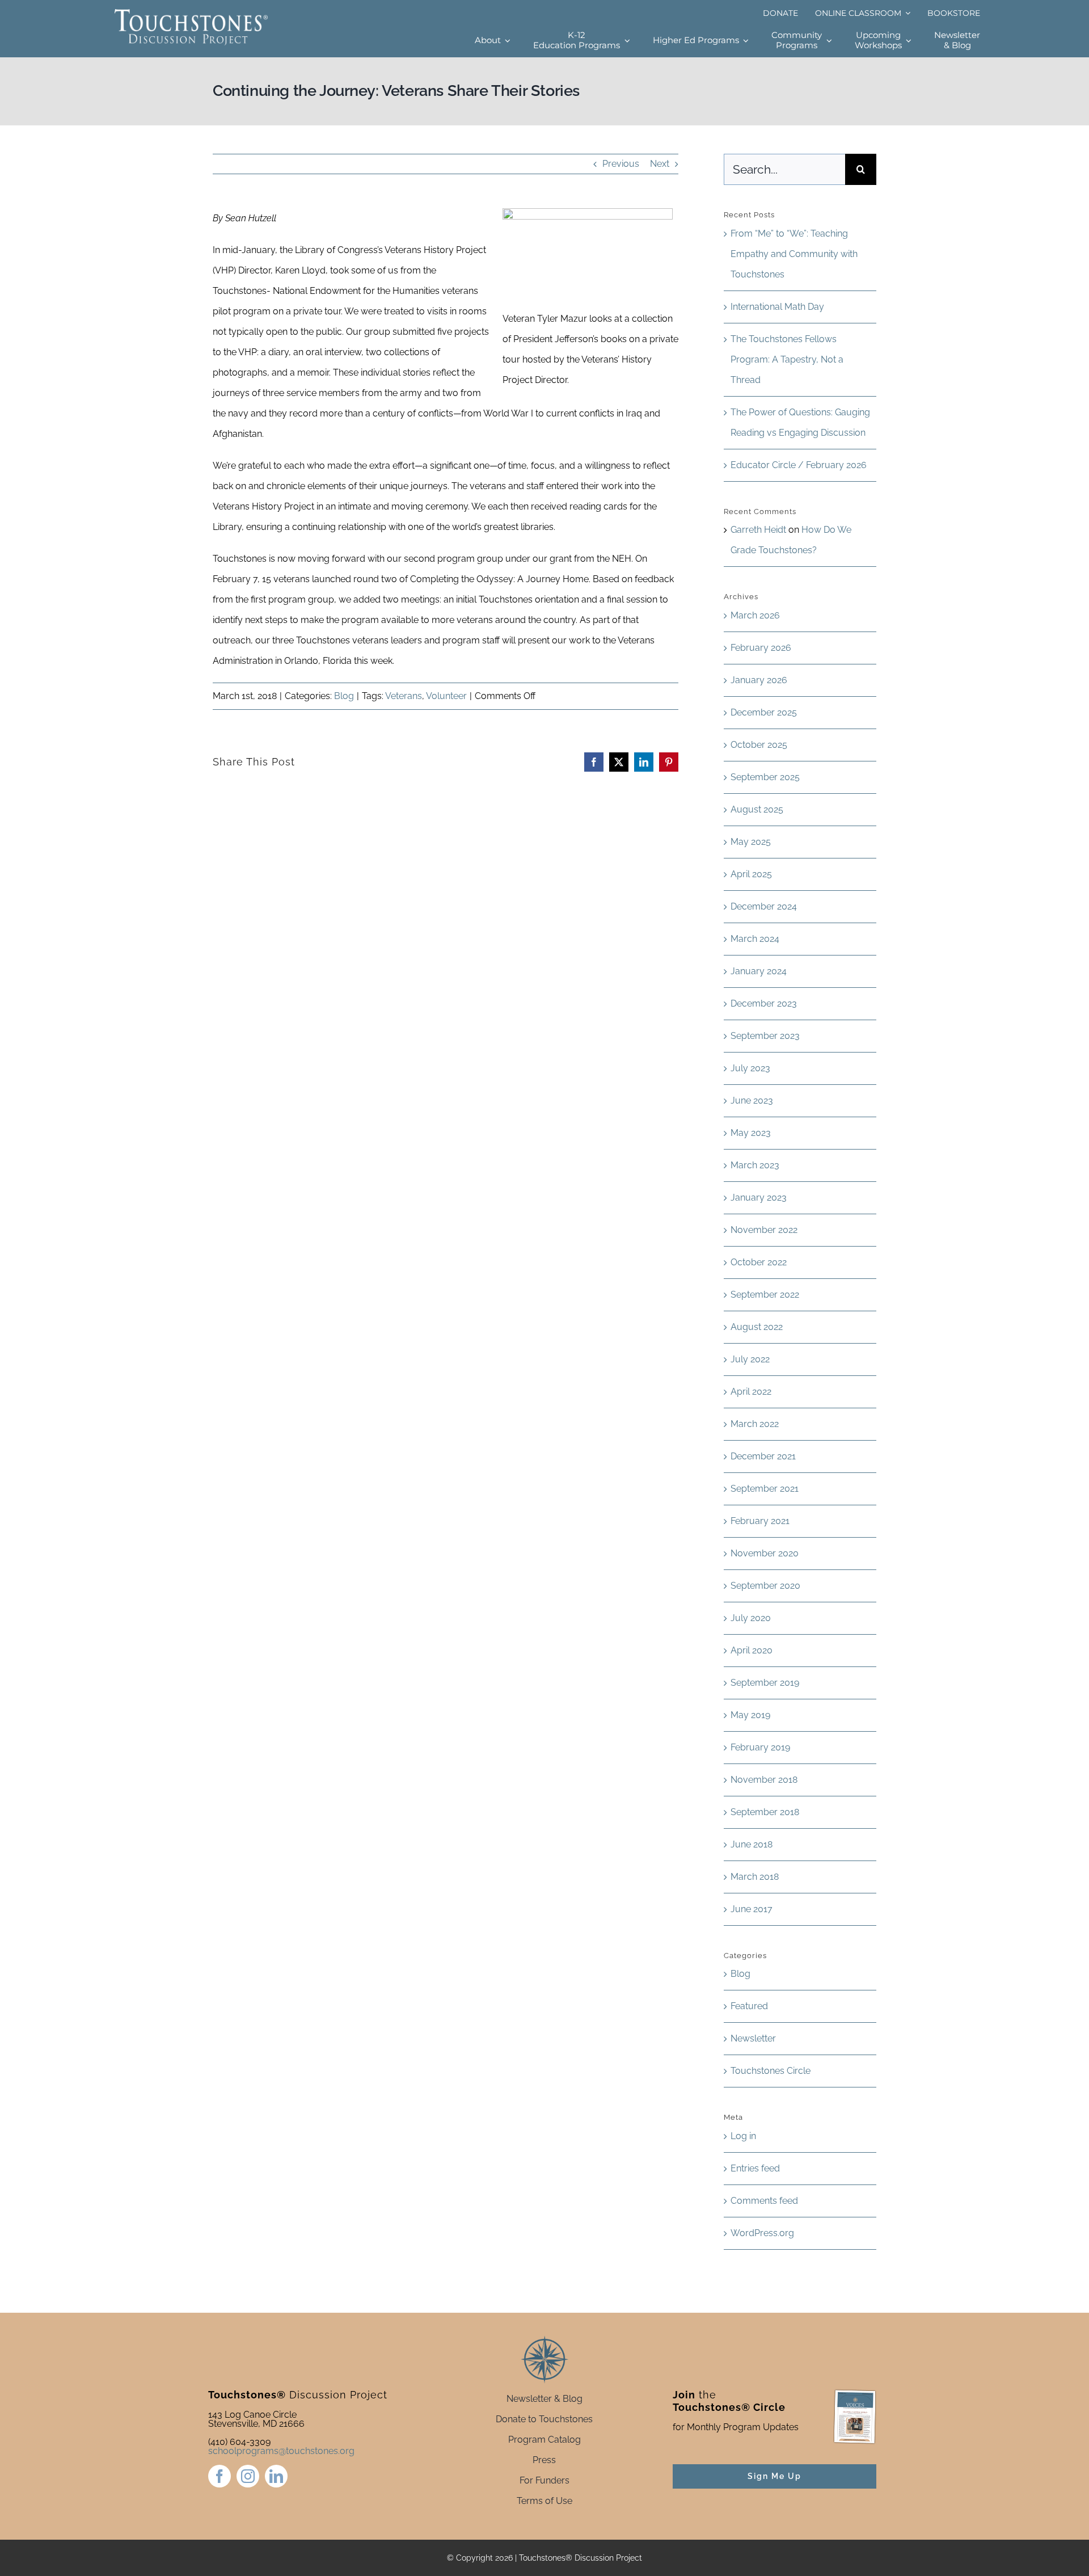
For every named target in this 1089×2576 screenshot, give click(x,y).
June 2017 (752, 1909)
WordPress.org (762, 2233)
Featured (749, 2006)
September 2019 (765, 1683)
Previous (621, 164)
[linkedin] (276, 2476)
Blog (344, 696)
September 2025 (765, 777)
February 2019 (760, 1747)
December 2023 (764, 1003)
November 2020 (765, 1553)
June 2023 (752, 1100)
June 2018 (752, 1844)
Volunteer (446, 696)
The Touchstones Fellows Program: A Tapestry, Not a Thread (787, 359)
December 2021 (763, 1456)
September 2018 (765, 1812)
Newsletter (753, 2038)
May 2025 (751, 842)
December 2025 (764, 712)
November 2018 (764, 1780)
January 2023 (759, 1197)
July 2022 (750, 1359)
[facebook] (220, 2476)
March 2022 (755, 1424)
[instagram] (248, 2476)
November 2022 (764, 1230)
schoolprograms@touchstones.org (281, 2451)
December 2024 (764, 906)
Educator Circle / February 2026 (799, 465)
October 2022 (759, 1262)
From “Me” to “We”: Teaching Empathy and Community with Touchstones (794, 254)
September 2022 (765, 1295)
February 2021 (760, 1521)
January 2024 (759, 971)
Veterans (404, 696)
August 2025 (757, 809)
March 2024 (755, 939)
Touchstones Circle (771, 2071)
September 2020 (765, 1586)
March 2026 (755, 615)
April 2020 (752, 1650)
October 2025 (759, 745)
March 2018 (755, 1877)
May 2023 (751, 1133)
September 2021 (765, 1489)
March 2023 (755, 1165)
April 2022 (751, 1392)
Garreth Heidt (758, 530)
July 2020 (751, 1618)
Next (660, 164)
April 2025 (751, 874)
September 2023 (765, 1036)
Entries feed (755, 2168)
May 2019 (750, 1715)
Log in (743, 2136)
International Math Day (777, 307)
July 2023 (750, 1068)
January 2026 (759, 680)
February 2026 (761, 648)
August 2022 (757, 1327)
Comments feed (764, 2201)
